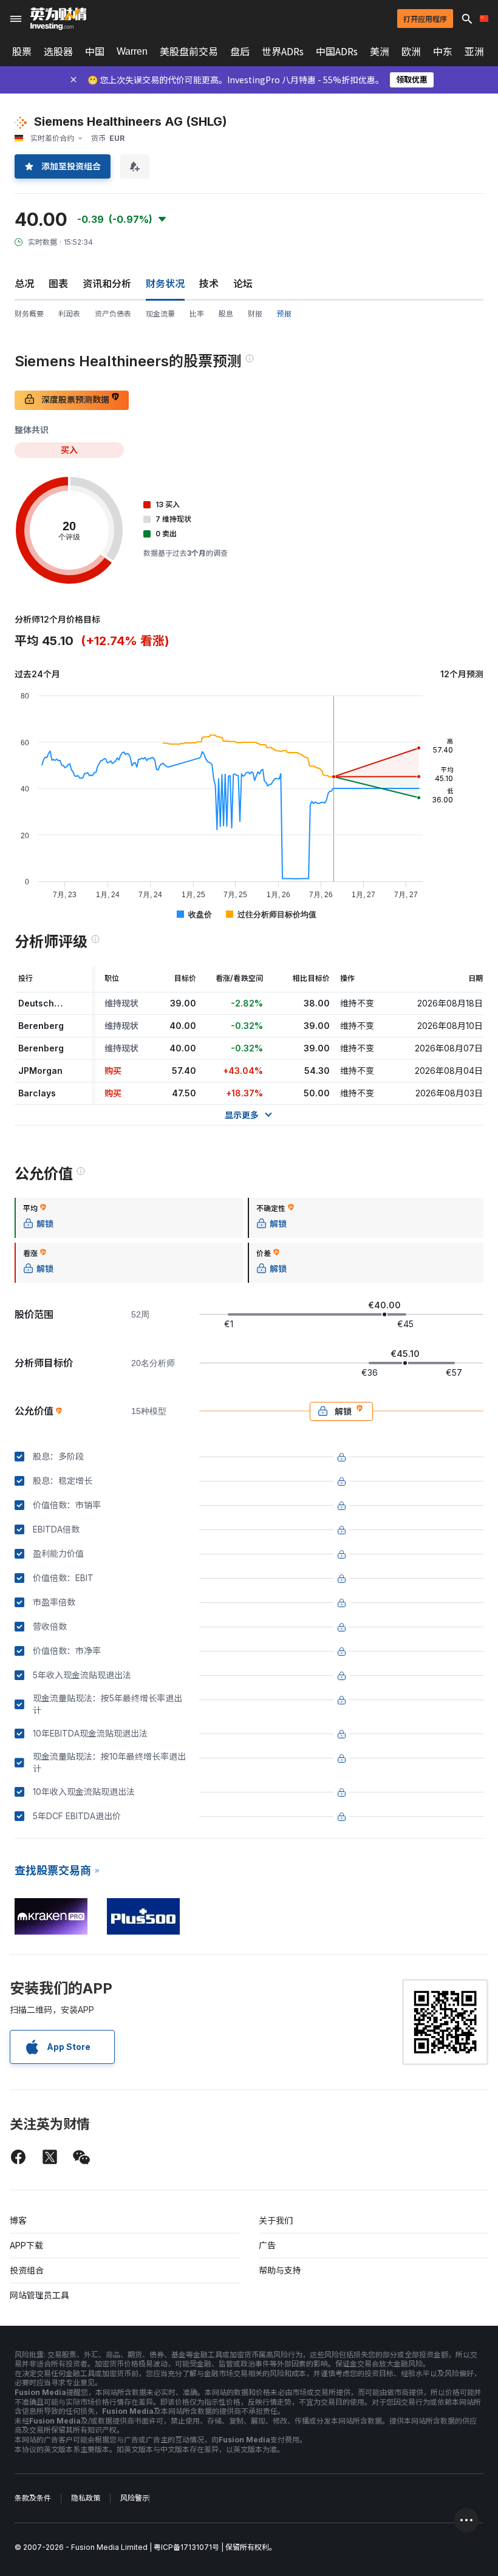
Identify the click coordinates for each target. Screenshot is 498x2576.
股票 (22, 52)
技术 (209, 284)
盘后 (240, 52)
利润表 (69, 314)
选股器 (58, 52)
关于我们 (276, 2220)
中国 (95, 52)
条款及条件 (33, 2498)
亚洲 (474, 52)
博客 (18, 2220)
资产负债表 (113, 314)
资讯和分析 (107, 284)
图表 (58, 284)
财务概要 (29, 314)
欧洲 (411, 52)
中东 (443, 52)
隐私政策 (86, 2498)
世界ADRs (283, 52)
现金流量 (160, 314)
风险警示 (135, 2498)
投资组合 (27, 2270)
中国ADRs (337, 52)
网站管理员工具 (39, 2295)
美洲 (380, 52)
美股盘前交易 (189, 52)
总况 (24, 284)
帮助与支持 (280, 2270)
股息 (226, 314)
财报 (255, 314)
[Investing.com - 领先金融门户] (58, 19)
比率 (197, 314)
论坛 (243, 284)
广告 (267, 2245)
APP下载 (26, 2245)
